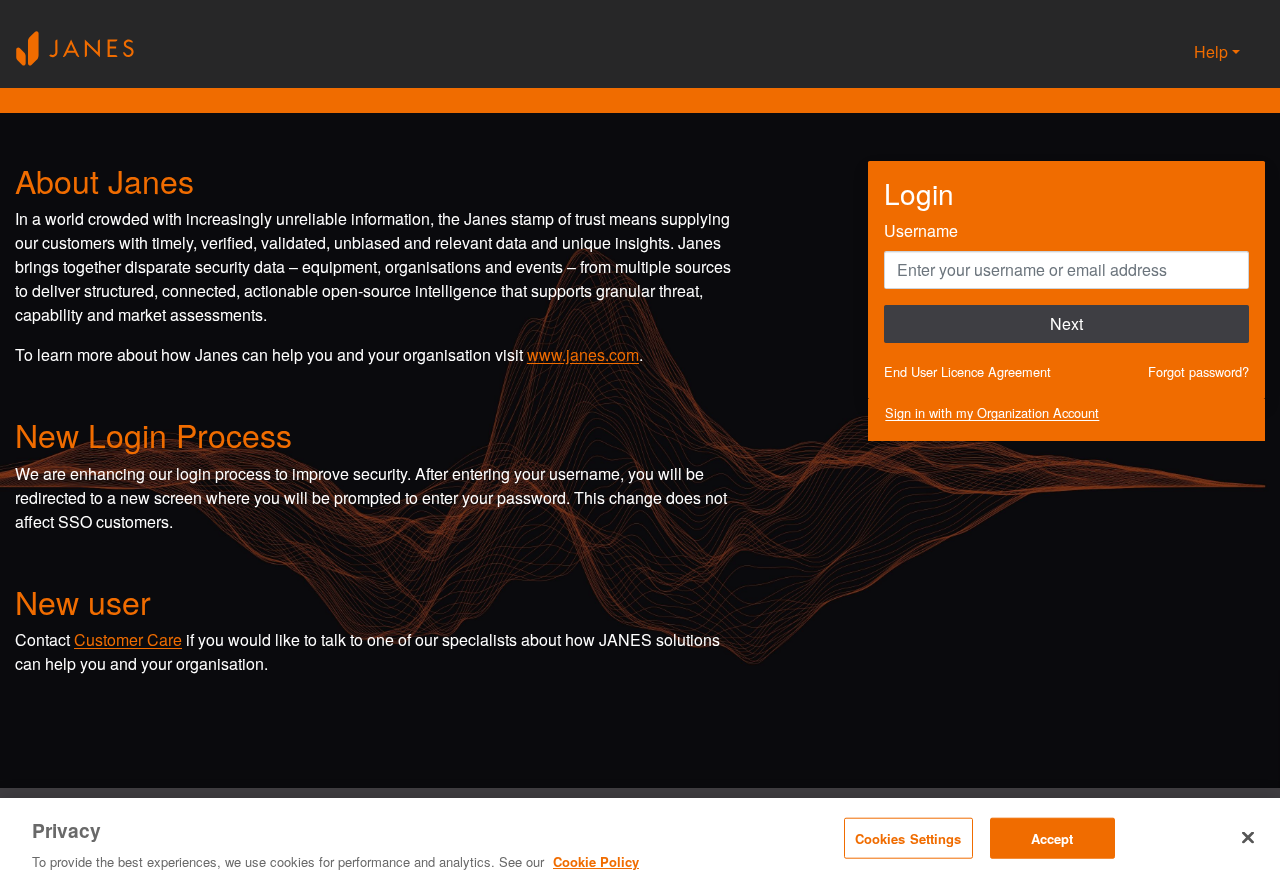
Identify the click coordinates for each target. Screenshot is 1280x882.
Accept (1052, 837)
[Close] (1248, 837)
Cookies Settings (908, 837)
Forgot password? (1198, 371)
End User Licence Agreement (967, 371)
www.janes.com (583, 354)
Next (1066, 323)
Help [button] (1211, 51)
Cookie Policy (596, 861)
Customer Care (128, 639)
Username (921, 230)
